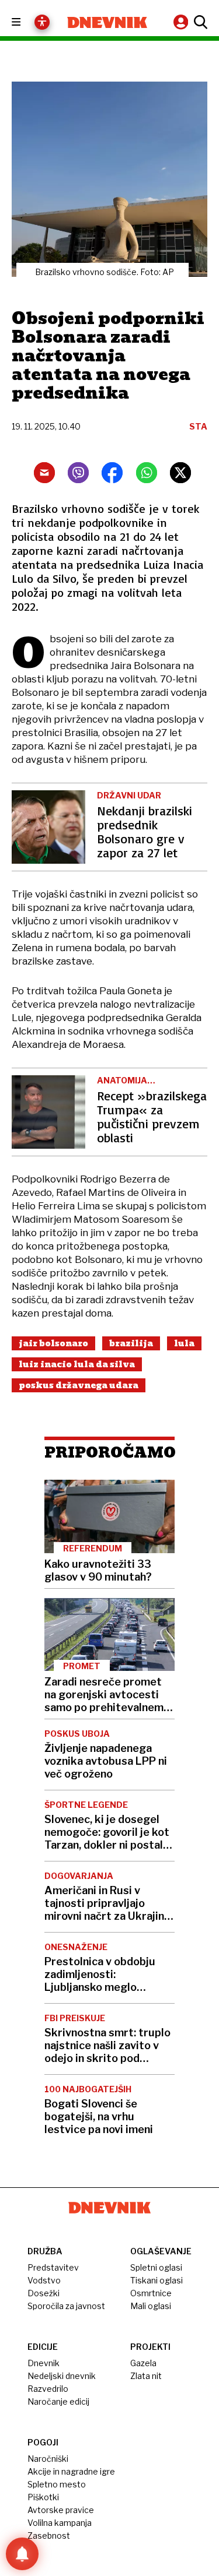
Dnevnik (44, 2363)
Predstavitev (53, 2267)
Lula (184, 1343)
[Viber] (78, 473)
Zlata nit (146, 2376)
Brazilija (131, 1343)
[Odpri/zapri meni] (27, 22)
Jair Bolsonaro (53, 1343)
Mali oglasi (151, 2306)
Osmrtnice (151, 2293)
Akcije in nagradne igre (71, 2471)
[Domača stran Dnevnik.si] (107, 22)
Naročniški (48, 2459)
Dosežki (44, 2293)
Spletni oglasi (156, 2267)
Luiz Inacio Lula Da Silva (77, 1364)
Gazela (143, 2363)
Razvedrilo (48, 2389)
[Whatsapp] (147, 473)
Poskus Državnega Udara (79, 1385)
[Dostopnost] (42, 22)
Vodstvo (44, 2280)
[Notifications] (22, 2554)
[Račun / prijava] (182, 22)
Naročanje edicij (58, 2401)
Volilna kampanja (60, 2523)
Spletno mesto (57, 2484)
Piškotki (43, 2497)
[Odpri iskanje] (199, 22)
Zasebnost (49, 2535)
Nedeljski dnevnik (62, 2376)
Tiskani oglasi (157, 2280)
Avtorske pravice (61, 2510)
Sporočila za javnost (66, 2306)
